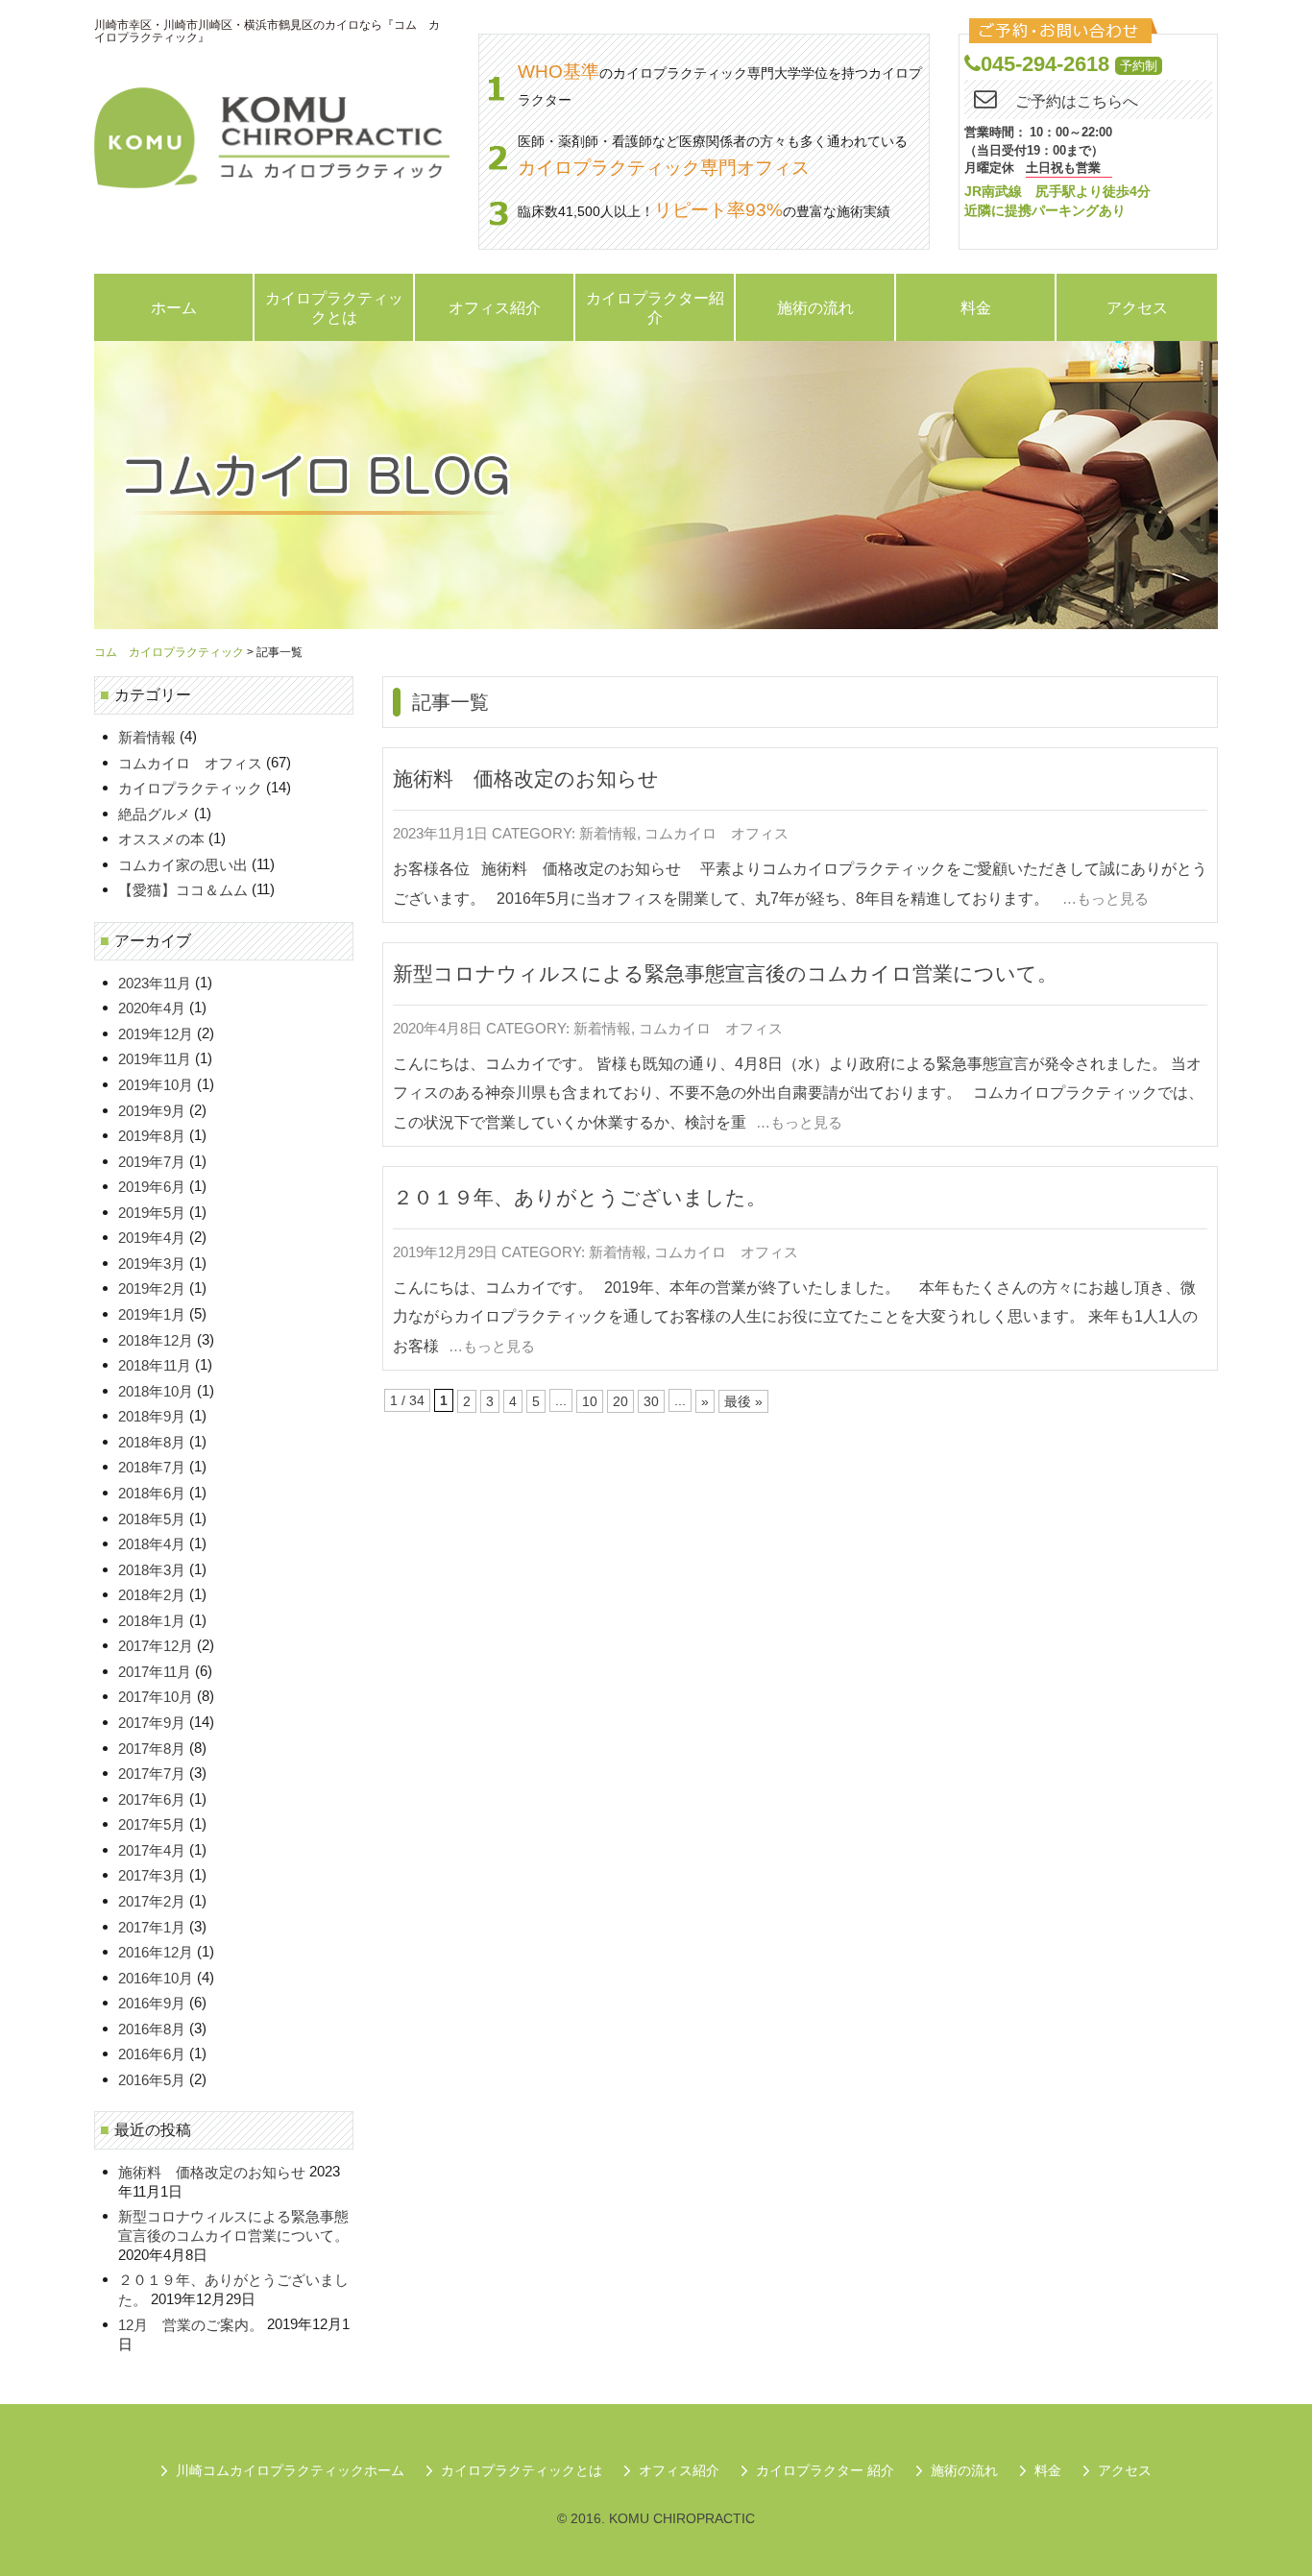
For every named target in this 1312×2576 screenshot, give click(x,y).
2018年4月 (152, 1544)
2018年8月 (152, 1442)
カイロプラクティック (190, 789)
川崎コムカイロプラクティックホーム (290, 2470)
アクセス (1137, 307)
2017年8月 (152, 1749)
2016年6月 (152, 2055)
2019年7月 (152, 1162)
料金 (976, 307)
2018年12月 (156, 1340)
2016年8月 (152, 2029)
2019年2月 (152, 1289)
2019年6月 (152, 1188)
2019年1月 (152, 1314)
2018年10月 (156, 1391)
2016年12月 (156, 1952)
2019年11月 (155, 1060)
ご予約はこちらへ (1077, 101)
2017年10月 (156, 1698)
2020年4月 (152, 1009)
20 (620, 1401)
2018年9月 (152, 1417)
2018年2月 (152, 1596)
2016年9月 (152, 2004)
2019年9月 (152, 1111)
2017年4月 (152, 1850)
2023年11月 (155, 983)
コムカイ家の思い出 (183, 865)
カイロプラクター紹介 (655, 307)
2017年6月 (152, 1799)
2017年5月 (152, 1825)
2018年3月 (152, 1570)
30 (651, 1401)
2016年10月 (156, 1978)
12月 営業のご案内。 (191, 2326)
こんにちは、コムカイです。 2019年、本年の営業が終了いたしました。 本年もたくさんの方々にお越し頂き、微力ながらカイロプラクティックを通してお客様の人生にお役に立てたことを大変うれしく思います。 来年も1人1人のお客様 (795, 1316)
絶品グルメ (154, 814)
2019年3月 (152, 1264)
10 (590, 1401)
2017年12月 (156, 1647)
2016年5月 (152, 2080)
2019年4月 (152, 1239)
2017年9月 (152, 1723)
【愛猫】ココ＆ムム (183, 891)
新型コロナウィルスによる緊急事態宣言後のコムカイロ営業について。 (725, 973)
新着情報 (608, 835)
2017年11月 (155, 1672)
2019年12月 (156, 1034)
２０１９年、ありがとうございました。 (580, 1197)
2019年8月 (152, 1136)
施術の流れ (815, 307)
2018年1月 (152, 1621)
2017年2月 (152, 1901)
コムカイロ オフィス (717, 835)
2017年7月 (152, 1774)
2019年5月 (152, 1213)
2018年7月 (152, 1468)
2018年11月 (155, 1366)
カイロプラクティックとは (334, 307)
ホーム (174, 307)
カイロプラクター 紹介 (825, 2470)
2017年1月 (152, 1927)
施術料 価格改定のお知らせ (526, 779)
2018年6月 (152, 1493)
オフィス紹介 (495, 307)
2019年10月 (156, 1085)
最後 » (743, 1401)
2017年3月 (152, 1876)
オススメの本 (161, 840)
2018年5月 (152, 1519)
